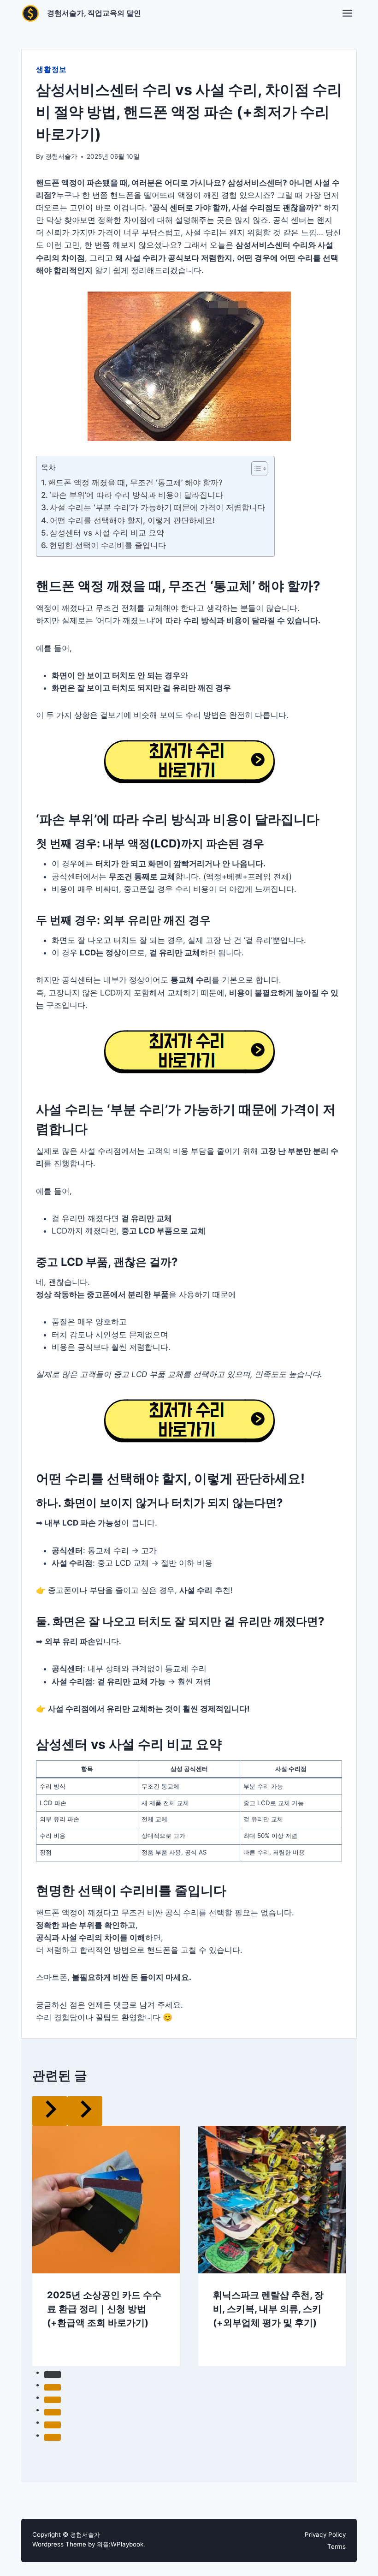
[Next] (85, 2111)
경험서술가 (61, 156)
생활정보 (51, 69)
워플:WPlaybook (120, 2544)
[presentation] (106, 2200)
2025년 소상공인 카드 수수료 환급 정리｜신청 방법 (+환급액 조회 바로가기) (104, 2309)
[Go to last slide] (50, 2111)
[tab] (53, 2374)
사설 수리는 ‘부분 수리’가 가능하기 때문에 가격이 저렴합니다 (157, 507)
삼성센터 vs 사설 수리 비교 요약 (107, 533)
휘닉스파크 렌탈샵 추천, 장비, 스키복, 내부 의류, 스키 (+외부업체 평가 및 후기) (268, 2309)
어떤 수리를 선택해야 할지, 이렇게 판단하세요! (132, 520)
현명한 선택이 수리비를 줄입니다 (108, 545)
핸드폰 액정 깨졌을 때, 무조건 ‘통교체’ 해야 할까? (135, 483)
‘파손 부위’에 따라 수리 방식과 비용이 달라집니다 (136, 495)
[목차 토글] (255, 469)
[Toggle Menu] (347, 13)
